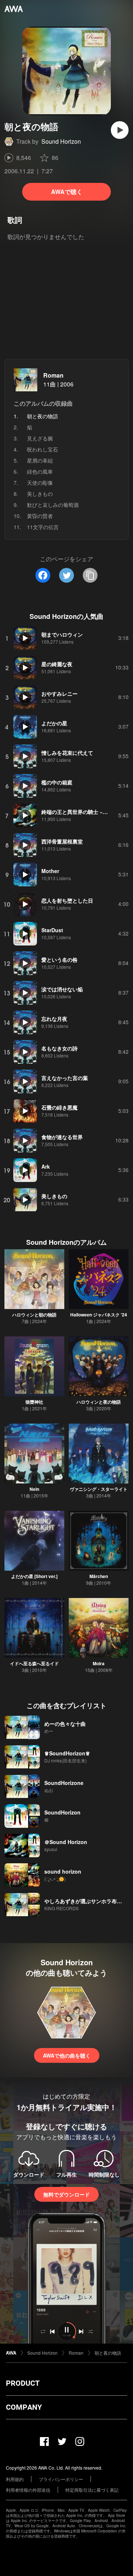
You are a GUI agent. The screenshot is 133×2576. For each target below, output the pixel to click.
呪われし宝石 (42, 449)
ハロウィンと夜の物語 (99, 1402)
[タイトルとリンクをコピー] (90, 575)
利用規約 (15, 2479)
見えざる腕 (40, 438)
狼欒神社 (34, 1402)
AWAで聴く (67, 192)
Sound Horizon (61, 141)
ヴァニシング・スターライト (99, 1489)
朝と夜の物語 (108, 2353)
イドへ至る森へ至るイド (34, 1663)
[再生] (120, 130)
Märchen (99, 1576)
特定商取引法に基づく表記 (92, 2490)
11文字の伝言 (43, 527)
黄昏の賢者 (40, 516)
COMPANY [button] (24, 2407)
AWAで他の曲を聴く (67, 2055)
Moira (99, 1663)
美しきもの (40, 494)
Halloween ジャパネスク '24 (99, 1315)
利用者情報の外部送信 (28, 2490)
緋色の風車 (40, 471)
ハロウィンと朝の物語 (34, 1315)
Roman (53, 375)
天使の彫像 (40, 483)
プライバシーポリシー (61, 2479)
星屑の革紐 (40, 460)
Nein (34, 1489)
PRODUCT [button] (23, 2383)
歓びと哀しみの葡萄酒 (53, 505)
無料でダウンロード (66, 2194)
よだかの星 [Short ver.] (34, 1576)
